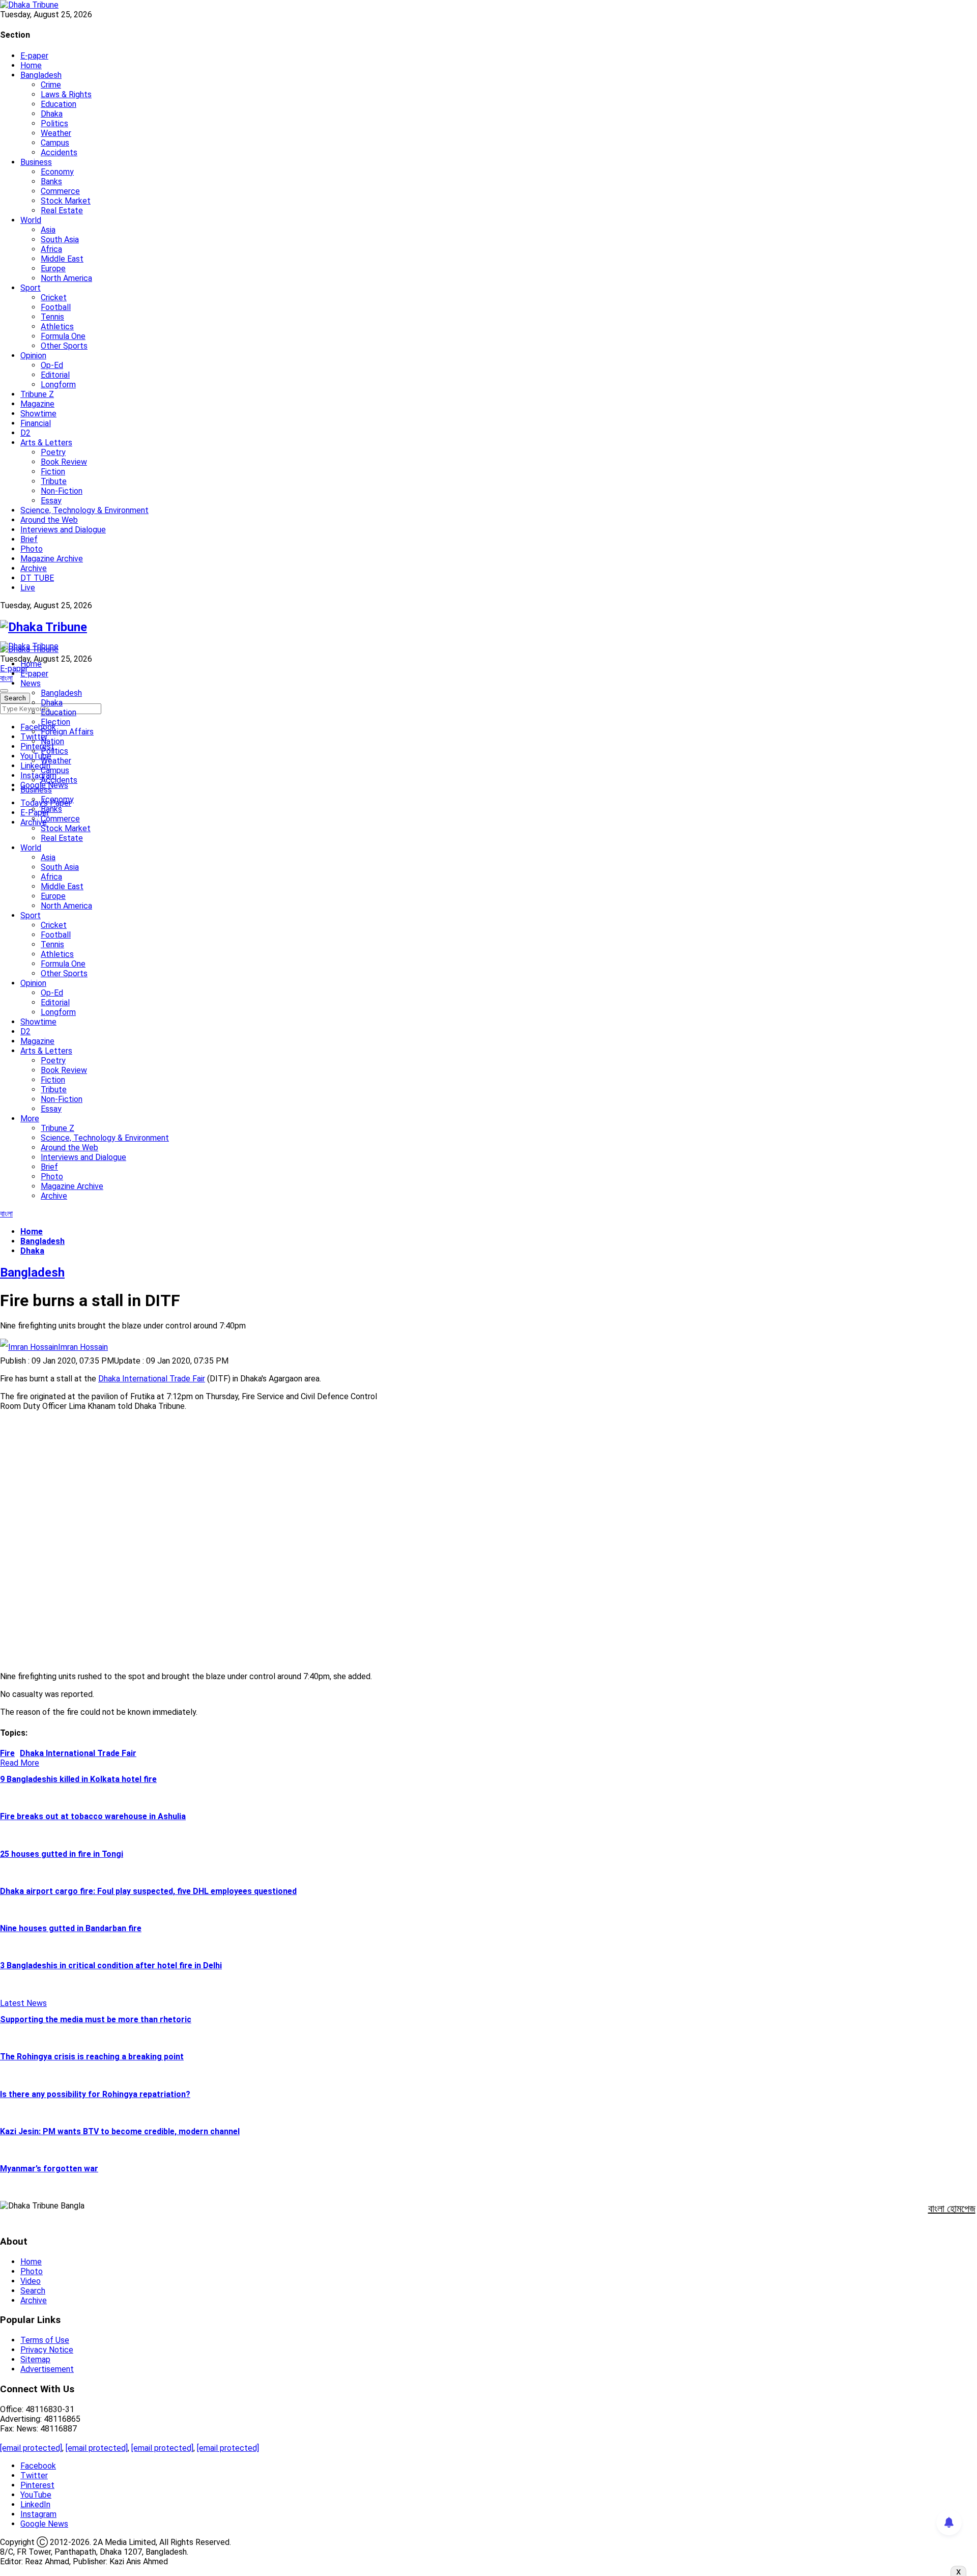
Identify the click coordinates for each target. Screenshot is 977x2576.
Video (31, 2281)
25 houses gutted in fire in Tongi (62, 1854)
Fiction (53, 472)
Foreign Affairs (67, 732)
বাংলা (6, 678)
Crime (51, 85)
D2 (25, 433)
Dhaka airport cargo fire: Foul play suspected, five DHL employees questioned (148, 1891)
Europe (53, 268)
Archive (34, 568)
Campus (55, 143)
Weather (56, 133)
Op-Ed (52, 365)
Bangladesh (41, 75)
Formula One (63, 336)
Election (55, 722)
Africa (51, 249)
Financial (36, 423)
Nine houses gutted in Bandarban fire (71, 1928)
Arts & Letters (46, 443)
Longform (58, 385)
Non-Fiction (62, 491)
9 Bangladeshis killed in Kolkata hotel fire (78, 1779)
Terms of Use (45, 2340)
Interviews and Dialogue (63, 530)
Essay (51, 501)
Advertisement (47, 2369)
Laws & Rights (66, 94)
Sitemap (35, 2359)
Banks (51, 181)
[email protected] (31, 2448)
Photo (32, 549)
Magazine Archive (52, 559)
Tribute (54, 481)
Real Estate (62, 210)
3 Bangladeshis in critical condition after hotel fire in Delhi (111, 1965)
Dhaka (52, 114)
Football (56, 307)
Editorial (55, 375)
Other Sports (64, 346)
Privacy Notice (47, 2350)
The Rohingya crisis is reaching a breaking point (92, 2057)
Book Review (64, 462)
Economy (57, 172)
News (31, 683)
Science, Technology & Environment (84, 510)
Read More (20, 1763)
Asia (48, 230)
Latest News (23, 2003)
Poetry (53, 452)
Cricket (54, 298)
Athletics (57, 327)
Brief (29, 539)
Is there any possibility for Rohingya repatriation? (95, 2094)
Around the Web (49, 520)
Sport (31, 288)
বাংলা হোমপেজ (952, 2209)
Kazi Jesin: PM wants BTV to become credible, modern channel (120, 2131)
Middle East (62, 259)
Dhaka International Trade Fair (152, 1379)
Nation (52, 741)
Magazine (37, 404)
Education (59, 104)
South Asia (60, 239)
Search (33, 2291)
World (31, 220)
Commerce (60, 191)
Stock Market (66, 201)
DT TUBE (37, 578)
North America (66, 278)
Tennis (52, 317)
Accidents (59, 152)
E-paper (34, 56)
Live (28, 588)
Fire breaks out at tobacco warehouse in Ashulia (93, 1816)
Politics (54, 123)
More (30, 1119)
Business (36, 162)
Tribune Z (37, 394)
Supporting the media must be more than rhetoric (96, 2019)
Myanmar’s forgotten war (49, 2169)
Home (31, 65)
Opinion (33, 356)
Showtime (38, 414)
